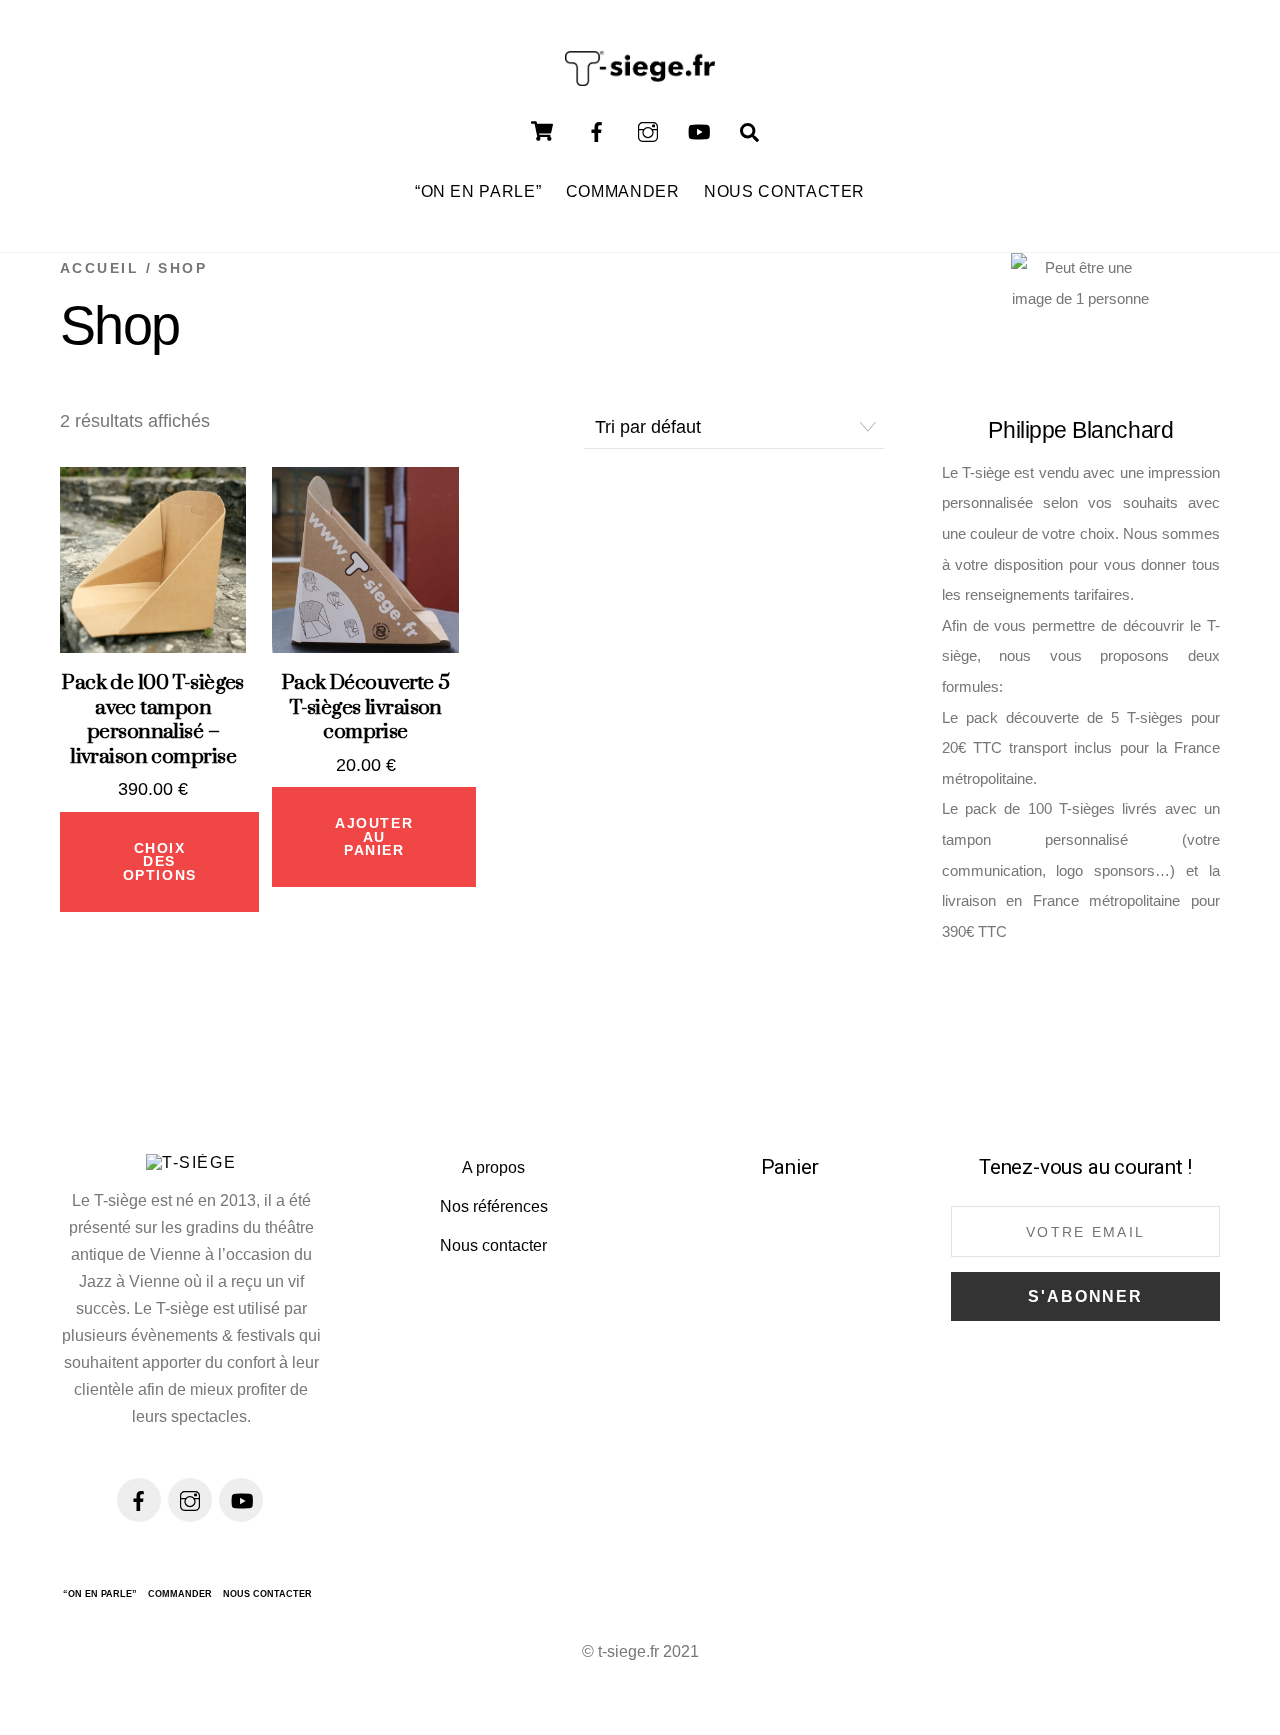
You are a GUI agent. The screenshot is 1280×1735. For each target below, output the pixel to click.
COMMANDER (623, 191)
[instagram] (648, 130)
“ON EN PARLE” (478, 191)
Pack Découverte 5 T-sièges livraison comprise (365, 707)
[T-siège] (640, 76)
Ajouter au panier (374, 837)
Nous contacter (493, 1245)
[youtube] (699, 130)
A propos (493, 1167)
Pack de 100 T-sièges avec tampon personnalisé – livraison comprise (153, 720)
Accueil (99, 268)
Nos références (494, 1206)
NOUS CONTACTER (784, 191)
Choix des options (160, 862)
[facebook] (597, 130)
